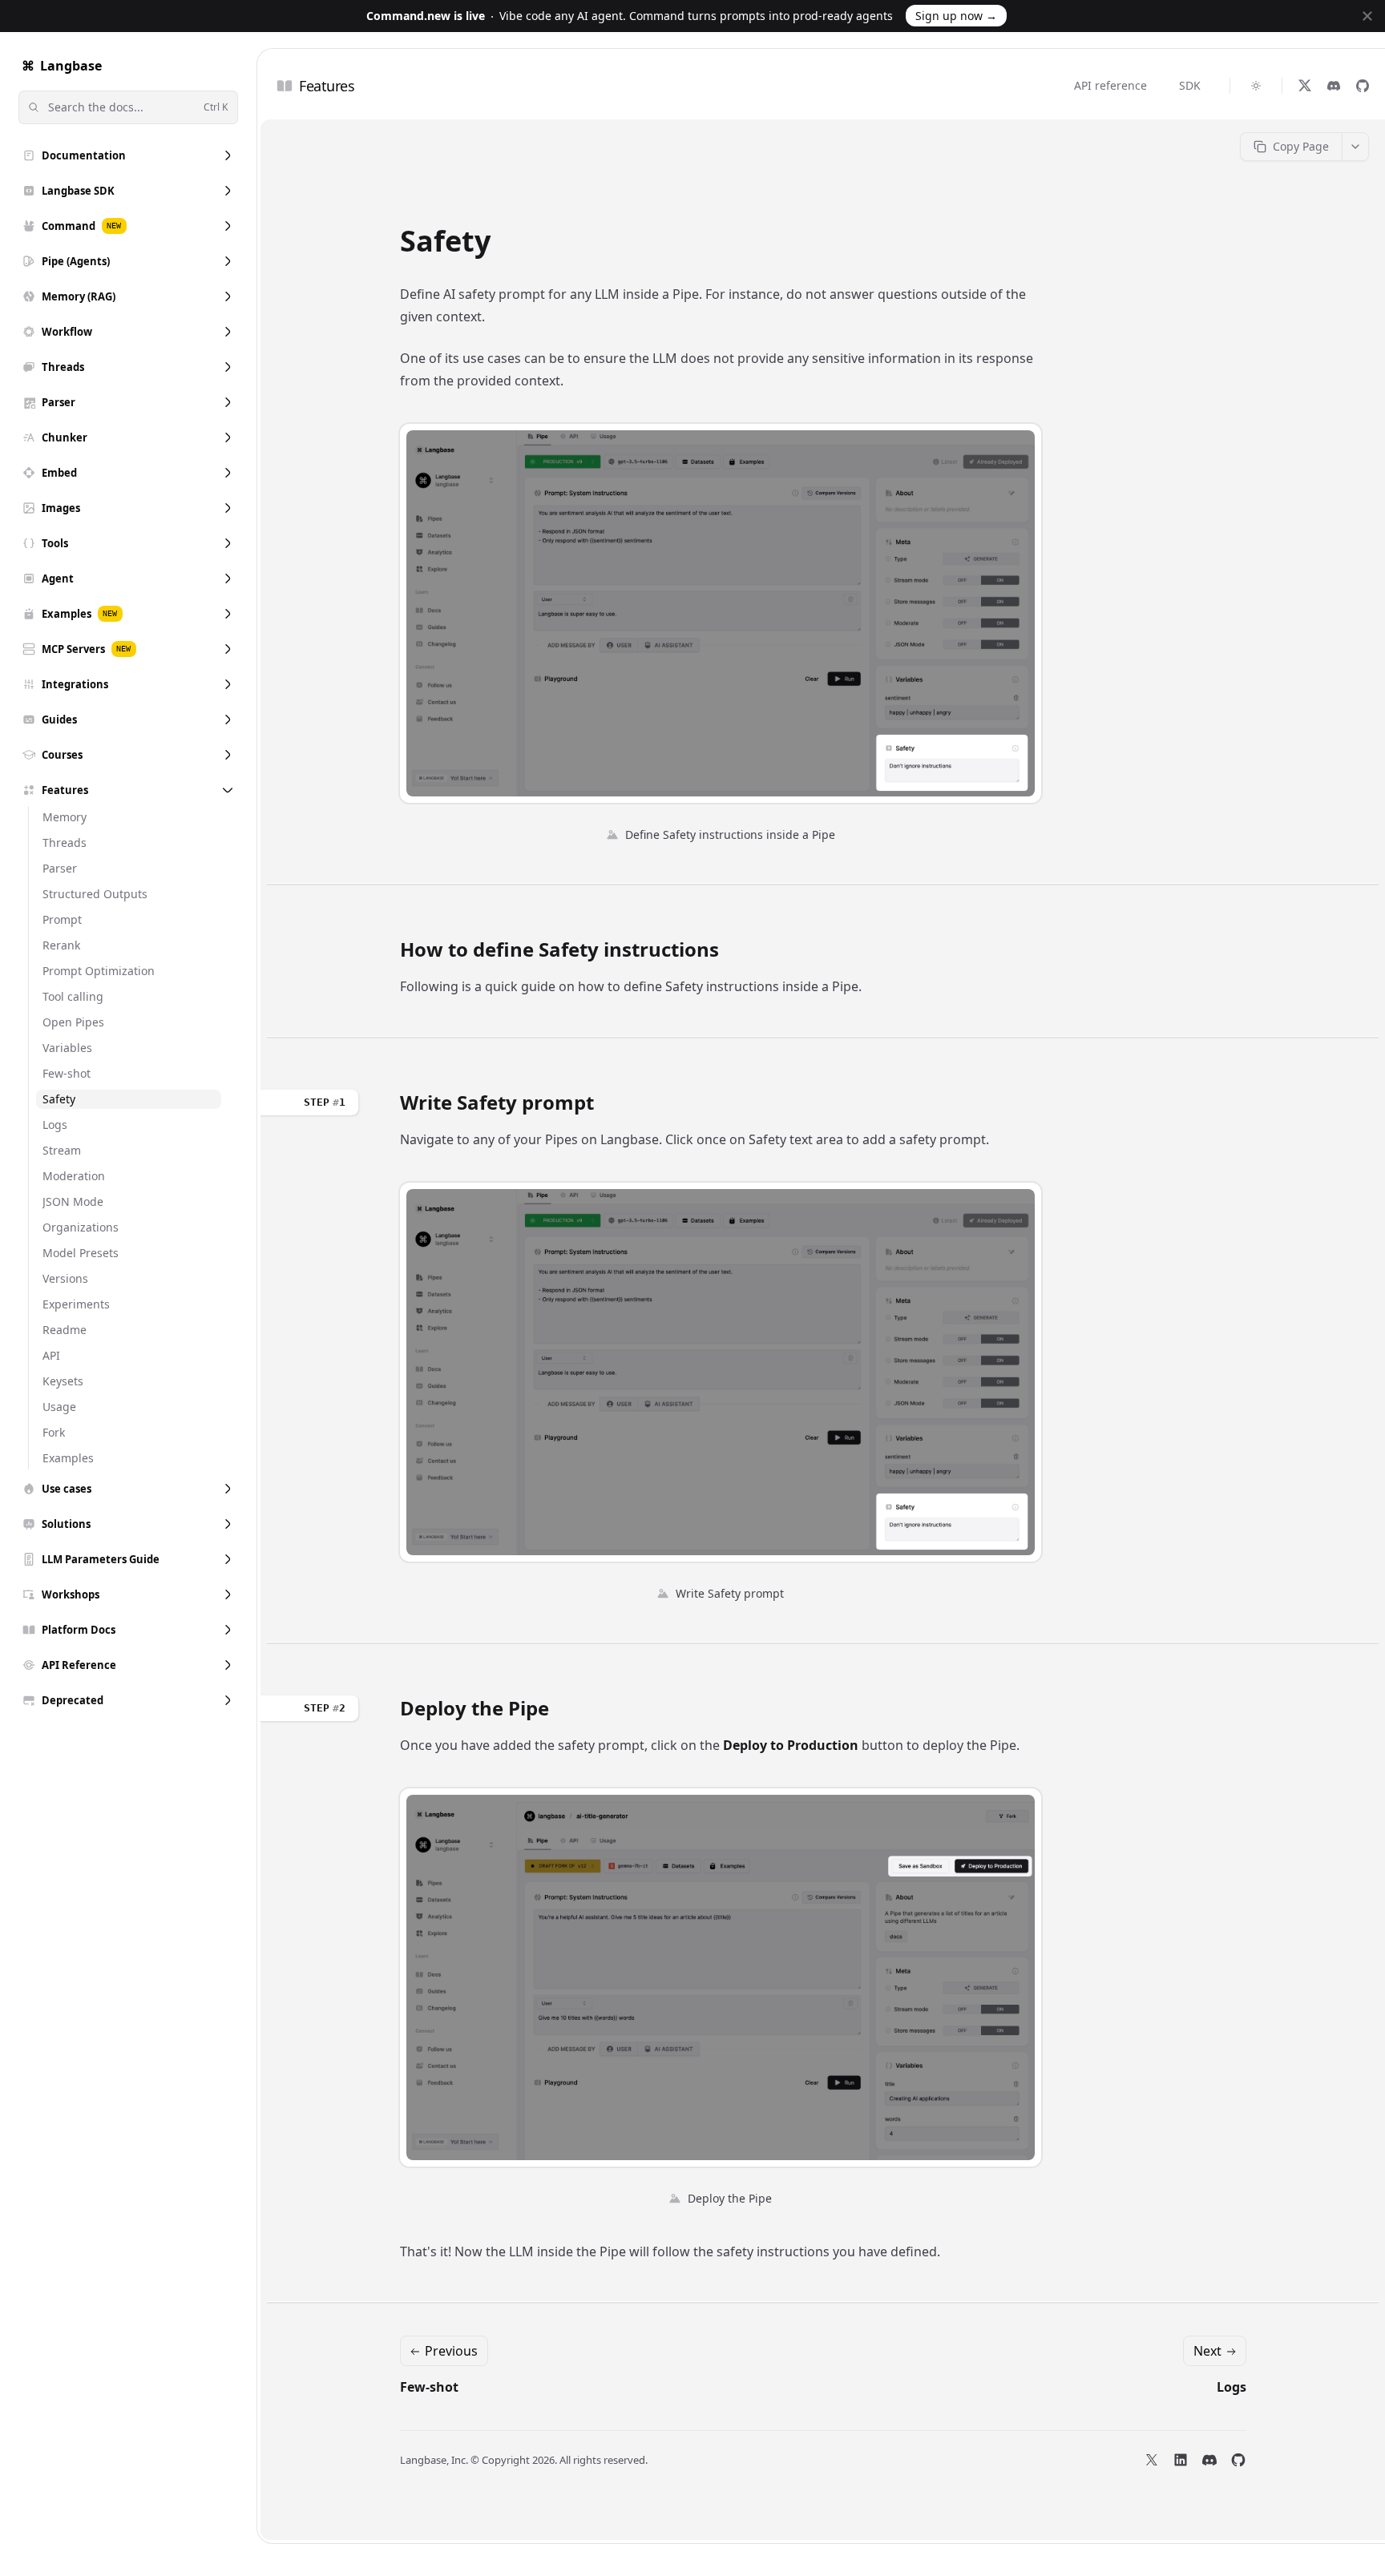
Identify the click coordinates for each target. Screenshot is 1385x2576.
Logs (1232, 2387)
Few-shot (429, 2387)
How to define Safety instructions (559, 949)
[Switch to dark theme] (1256, 86)
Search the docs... (138, 107)
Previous (451, 2351)
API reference (1110, 85)
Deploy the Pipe (474, 1708)
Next (1207, 2351)
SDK (1190, 85)
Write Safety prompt (497, 1103)
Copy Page (1301, 146)
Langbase (62, 66)
